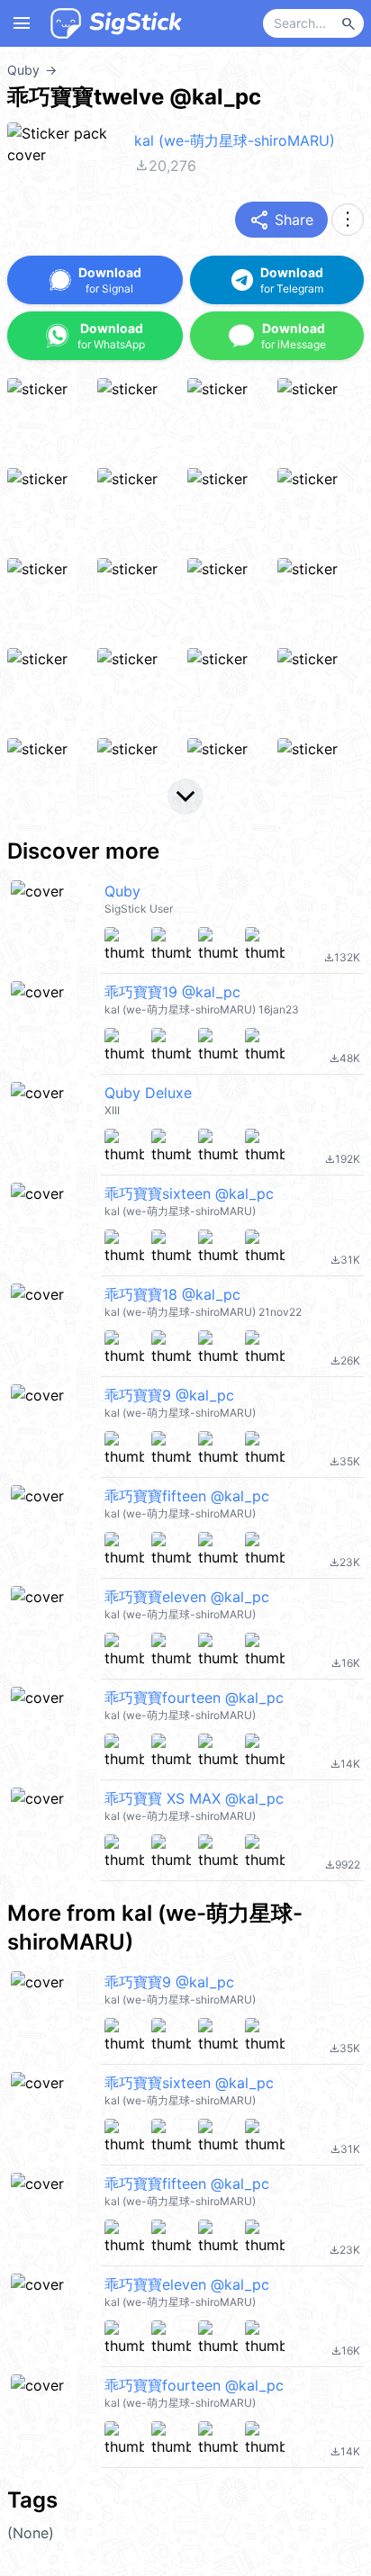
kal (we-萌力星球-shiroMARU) (235, 140)
